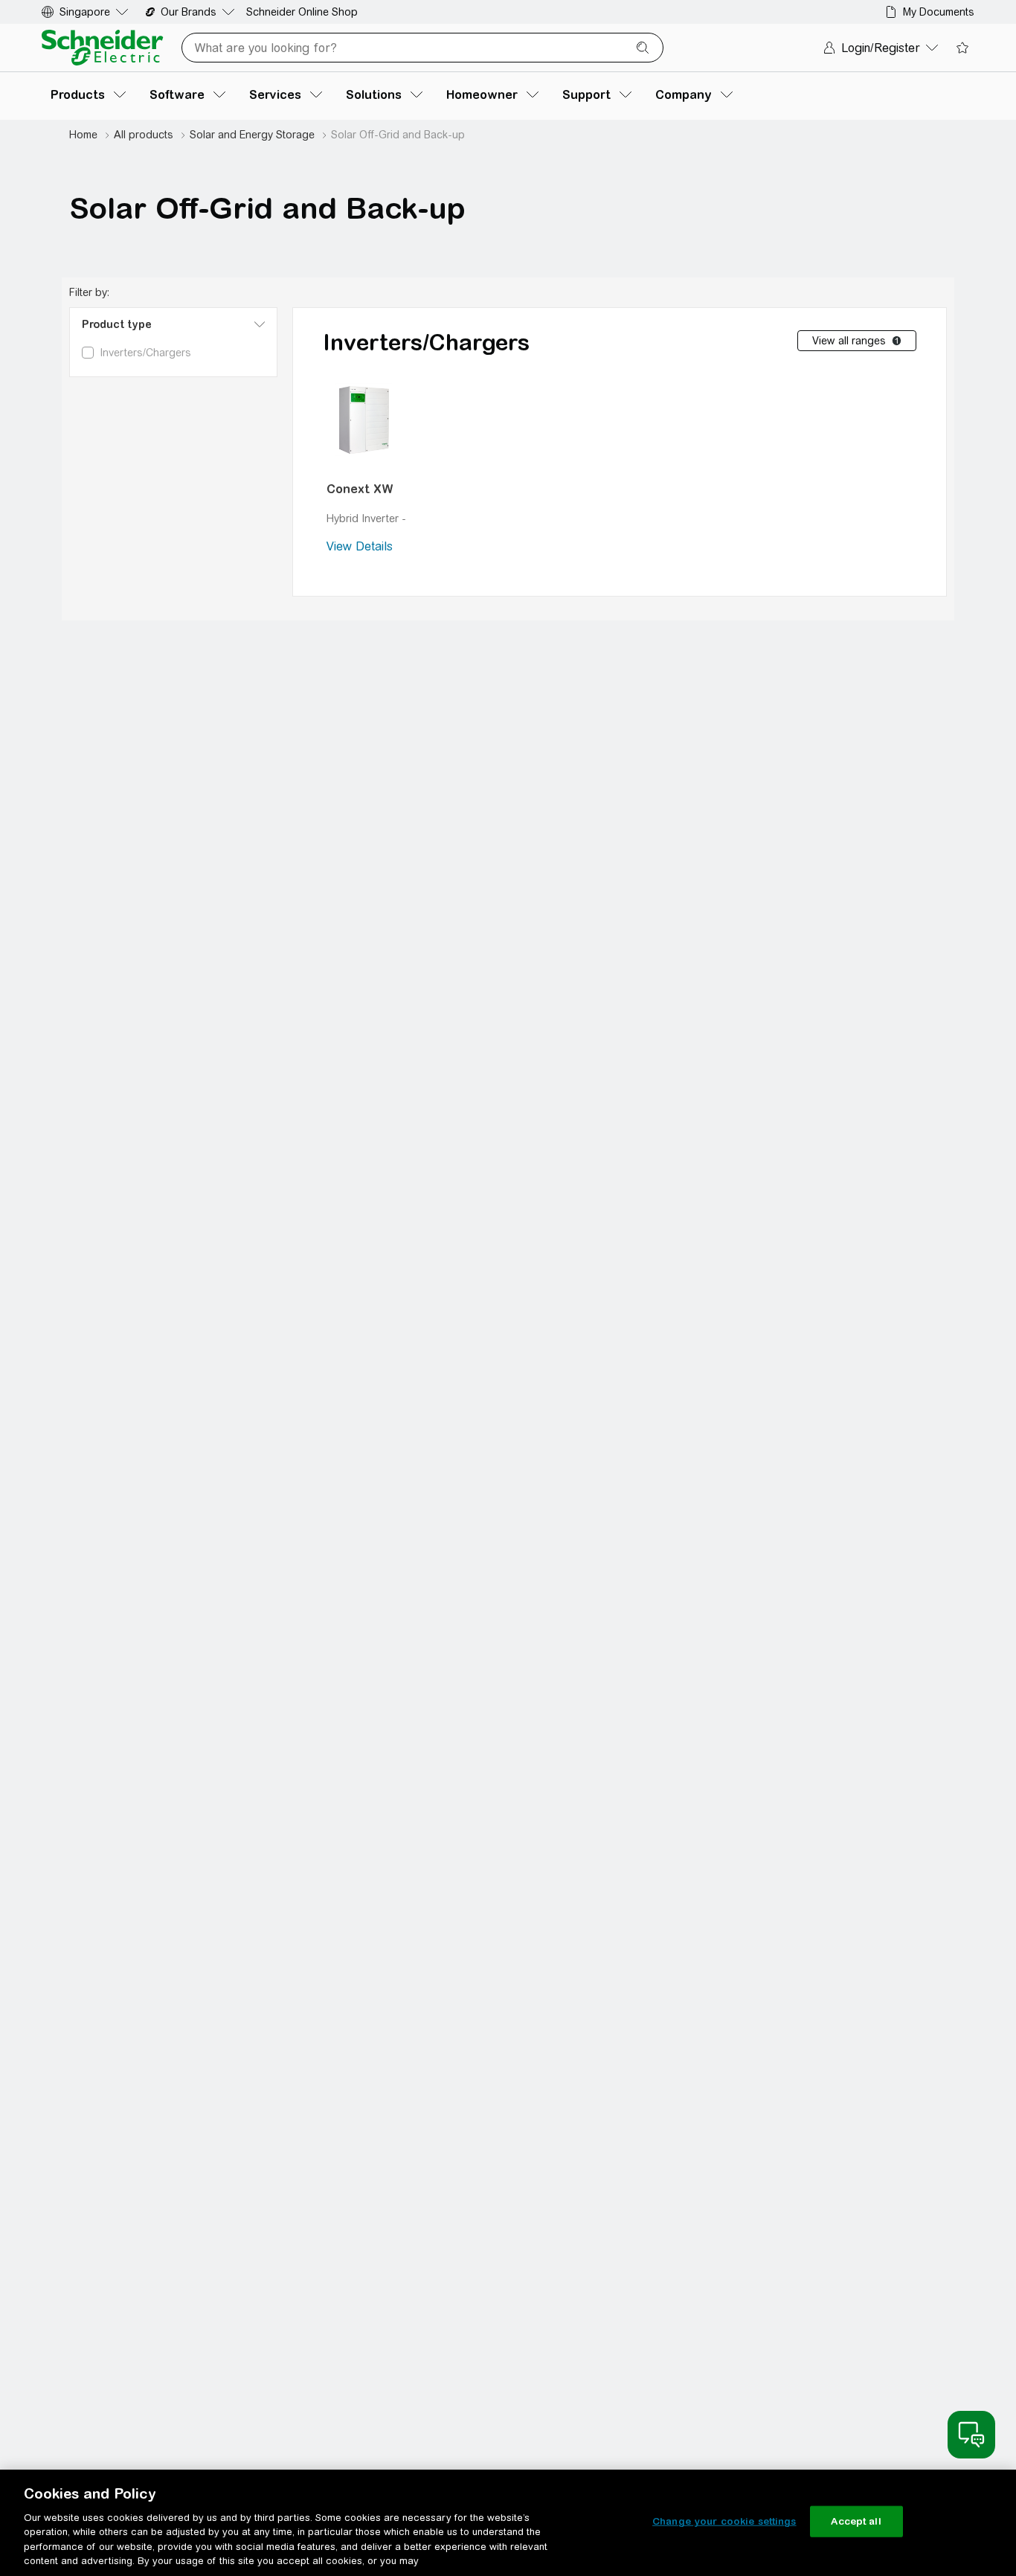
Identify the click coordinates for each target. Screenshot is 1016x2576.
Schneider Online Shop (302, 12)
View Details (360, 546)
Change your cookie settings (724, 2521)
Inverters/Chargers (426, 342)
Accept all (856, 2521)
